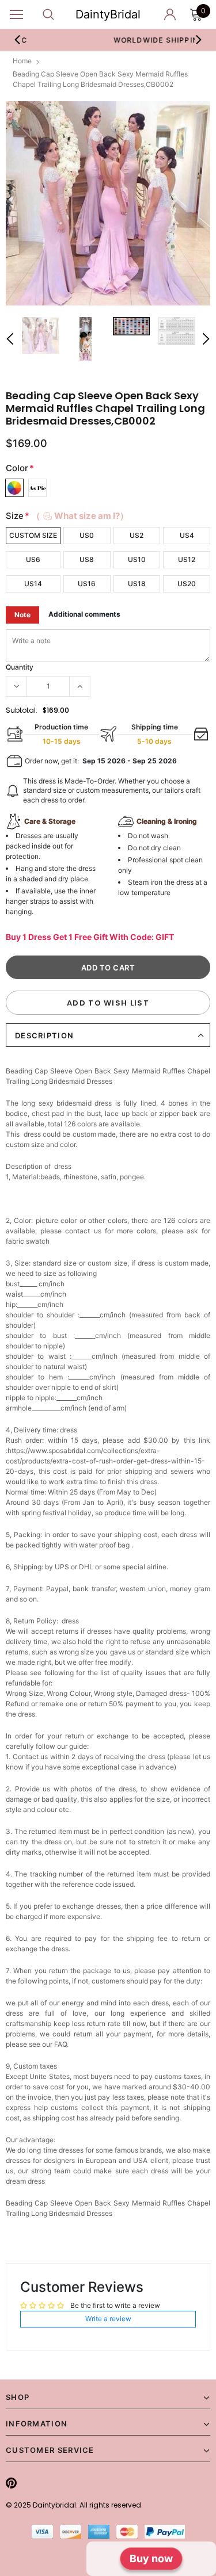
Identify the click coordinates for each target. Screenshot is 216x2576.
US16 (87, 584)
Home (22, 61)
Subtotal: (22, 710)
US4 (187, 535)
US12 (187, 559)
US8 (87, 559)
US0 (87, 535)
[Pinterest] (11, 2483)
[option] (108, 203)
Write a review (108, 2319)
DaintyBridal (108, 14)
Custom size (33, 535)
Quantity (20, 667)
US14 (33, 584)
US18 (137, 584)
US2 (137, 535)
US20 (187, 584)
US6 (33, 559)
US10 (137, 559)
